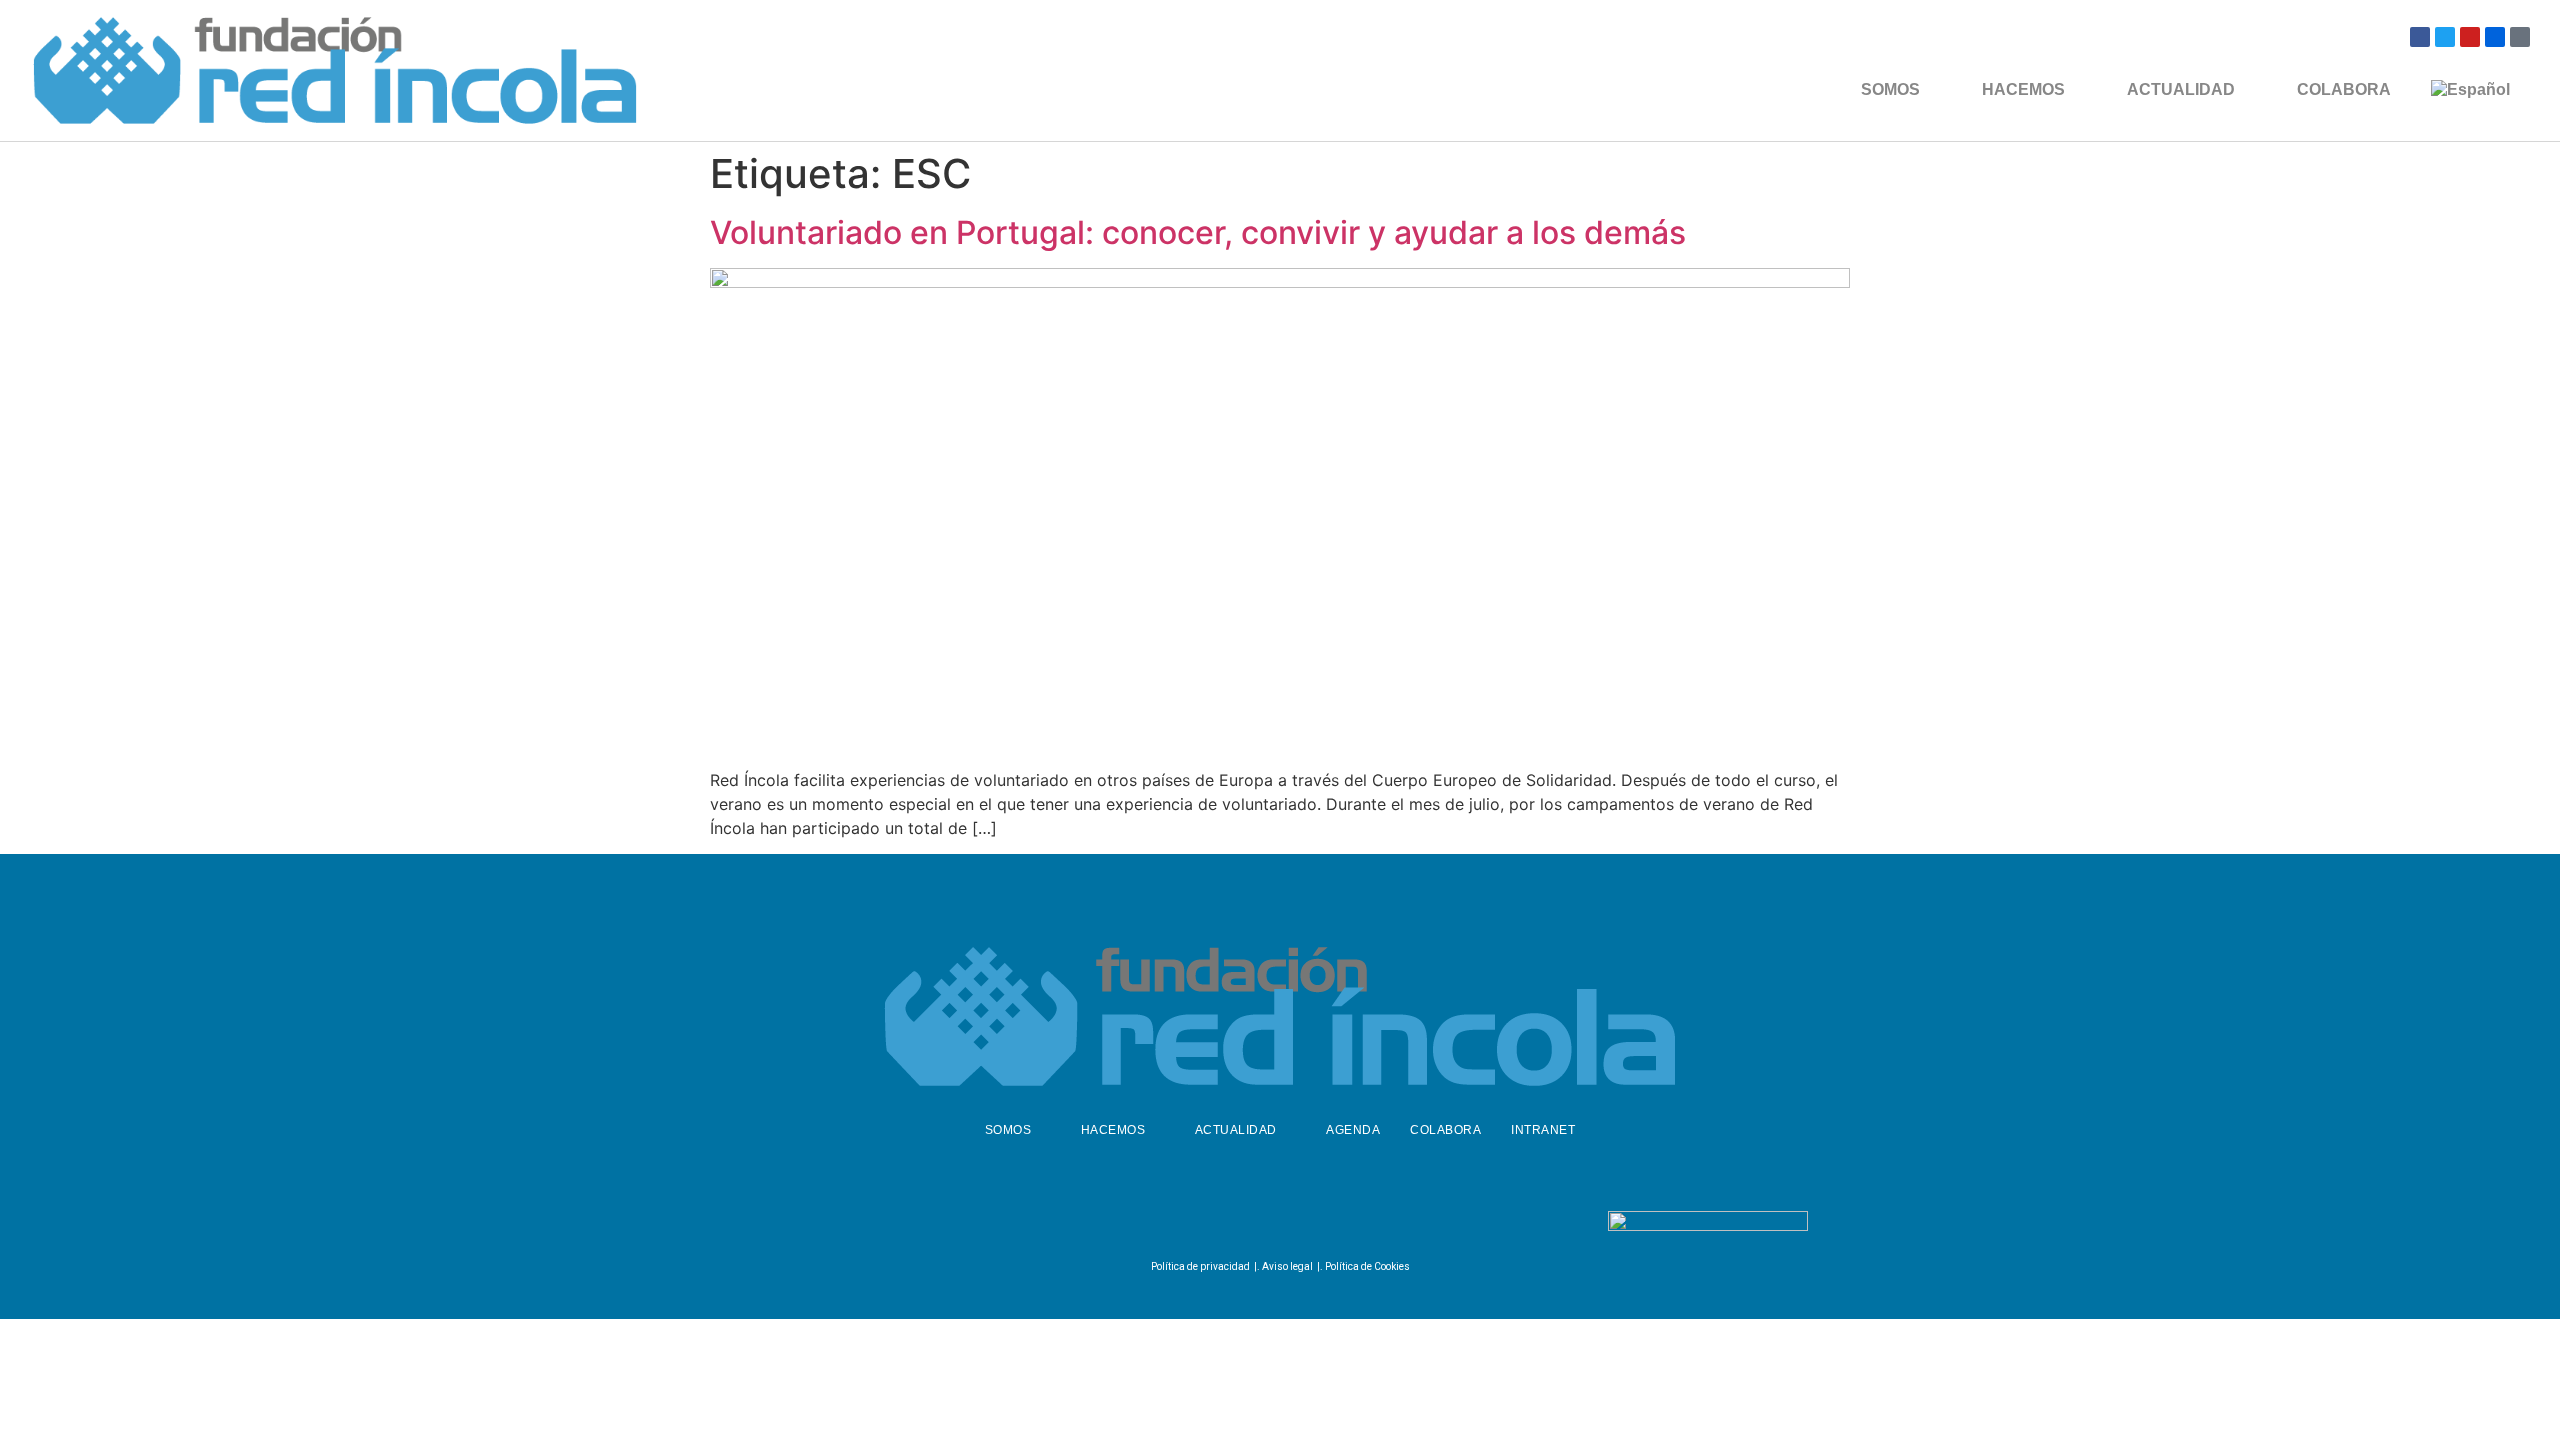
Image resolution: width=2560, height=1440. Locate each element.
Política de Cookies (1367, 1266)
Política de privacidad (1200, 1266)
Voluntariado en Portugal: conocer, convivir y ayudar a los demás (1198, 232)
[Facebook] (2420, 37)
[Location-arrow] (2520, 37)
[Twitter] (2445, 37)
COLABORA (2344, 89)
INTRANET (1543, 1130)
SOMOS (1890, 89)
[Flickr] (2495, 37)
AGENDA (1353, 1130)
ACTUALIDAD (2181, 89)
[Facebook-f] (1226, 1225)
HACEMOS (2023, 89)
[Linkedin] (1325, 1225)
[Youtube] (2470, 37)
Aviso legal (1287, 1266)
